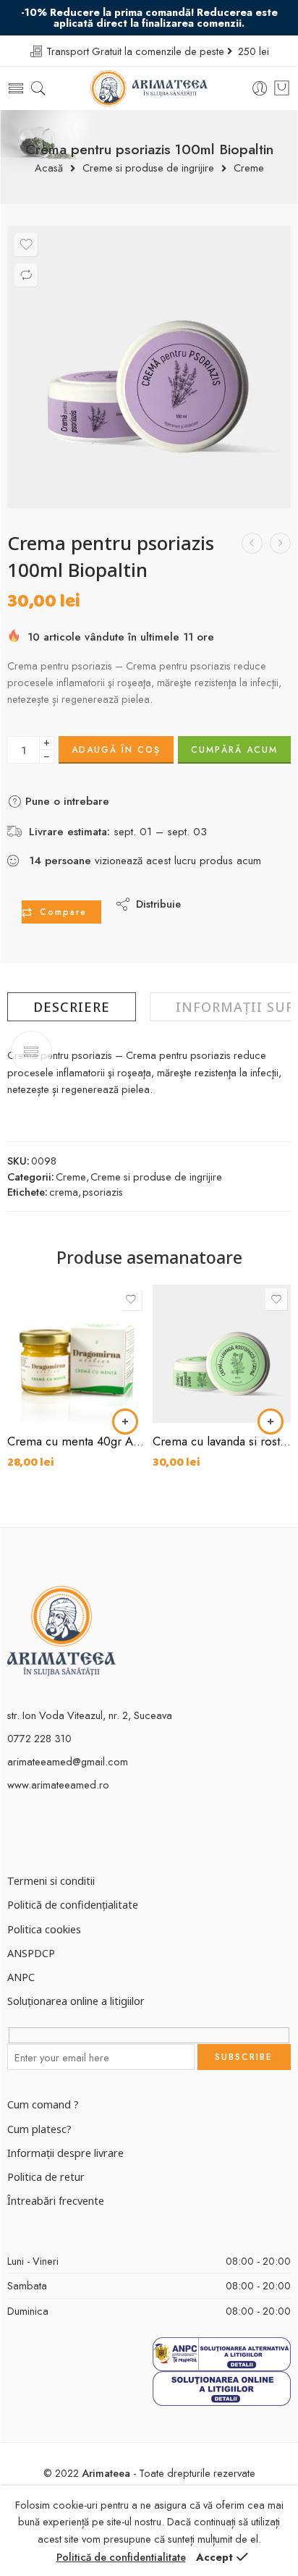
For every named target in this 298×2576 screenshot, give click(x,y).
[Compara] (26, 275)
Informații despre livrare (65, 2153)
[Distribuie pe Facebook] (233, 893)
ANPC (21, 1977)
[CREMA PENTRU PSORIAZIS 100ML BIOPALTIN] (149, 367)
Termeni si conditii (51, 1880)
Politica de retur (46, 2176)
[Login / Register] (260, 89)
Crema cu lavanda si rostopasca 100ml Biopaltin (222, 1441)
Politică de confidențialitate (73, 1904)
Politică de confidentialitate (121, 2557)
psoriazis (103, 1192)
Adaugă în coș (116, 750)
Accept (214, 2557)
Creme (249, 168)
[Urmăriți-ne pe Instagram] (38, 1834)
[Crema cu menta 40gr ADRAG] (76, 1354)
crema (64, 1192)
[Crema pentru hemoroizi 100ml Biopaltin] (252, 543)
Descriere (72, 1007)
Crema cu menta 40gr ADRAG (76, 1441)
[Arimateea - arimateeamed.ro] (149, 88)
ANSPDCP (31, 1953)
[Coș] (282, 88)
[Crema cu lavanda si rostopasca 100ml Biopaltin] (222, 1354)
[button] (125, 1422)
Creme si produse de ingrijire (148, 168)
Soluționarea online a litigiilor (76, 2001)
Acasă (49, 168)
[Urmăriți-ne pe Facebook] (13, 1834)
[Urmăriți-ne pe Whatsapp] (89, 1834)
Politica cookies (44, 1929)
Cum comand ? (43, 2104)
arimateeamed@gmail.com (68, 1761)
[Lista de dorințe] (26, 245)
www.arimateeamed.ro (58, 1785)
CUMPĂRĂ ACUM (234, 750)
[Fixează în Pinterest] (262, 893)
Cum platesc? (39, 2129)
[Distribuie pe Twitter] (204, 893)
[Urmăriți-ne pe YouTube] (63, 1834)
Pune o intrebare (65, 801)
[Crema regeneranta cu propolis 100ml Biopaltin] (280, 543)
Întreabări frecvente (56, 2200)
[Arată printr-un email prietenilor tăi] (204, 915)
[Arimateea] (61, 1630)
